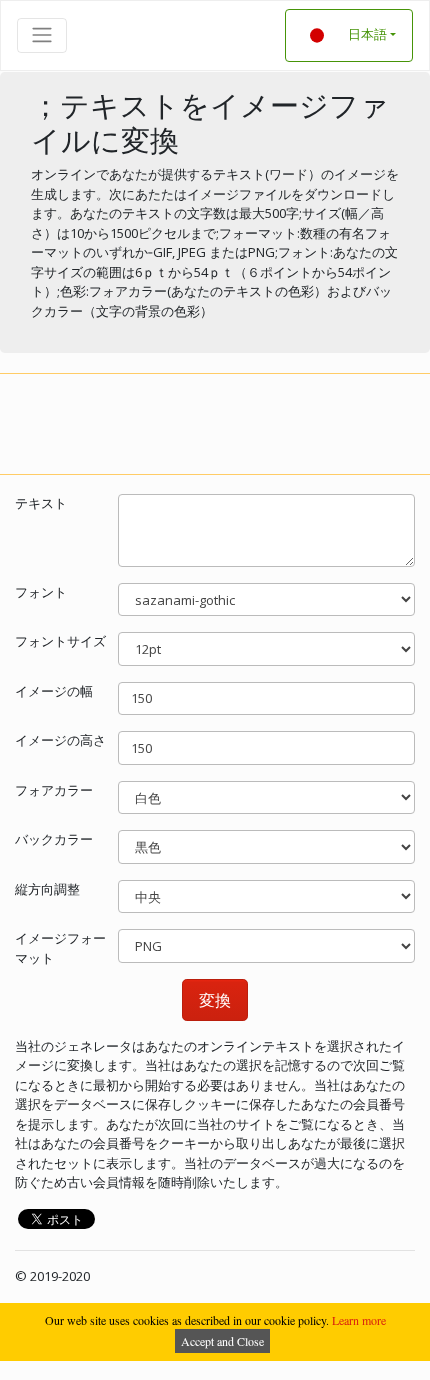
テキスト (41, 503)
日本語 (367, 34)
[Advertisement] (215, 421)
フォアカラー (54, 790)
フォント (41, 592)
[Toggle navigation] (42, 35)
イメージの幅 (54, 691)
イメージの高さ (60, 740)
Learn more (359, 1320)
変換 (215, 1000)
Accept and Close (222, 1341)
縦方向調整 (47, 889)
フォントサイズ (60, 641)
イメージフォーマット (60, 948)
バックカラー (54, 839)
